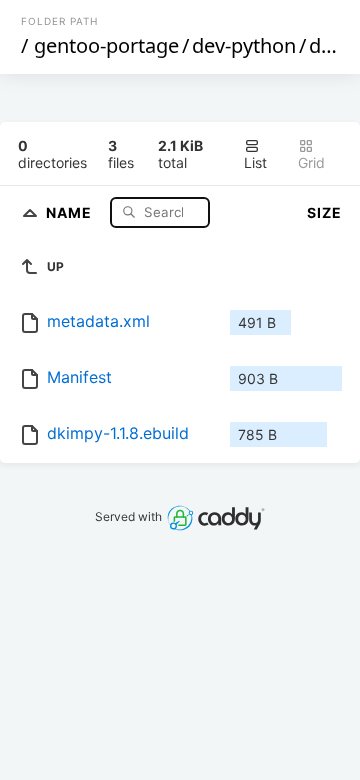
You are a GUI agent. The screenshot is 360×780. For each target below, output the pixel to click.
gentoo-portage (106, 45)
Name (71, 211)
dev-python (244, 45)
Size (324, 212)
